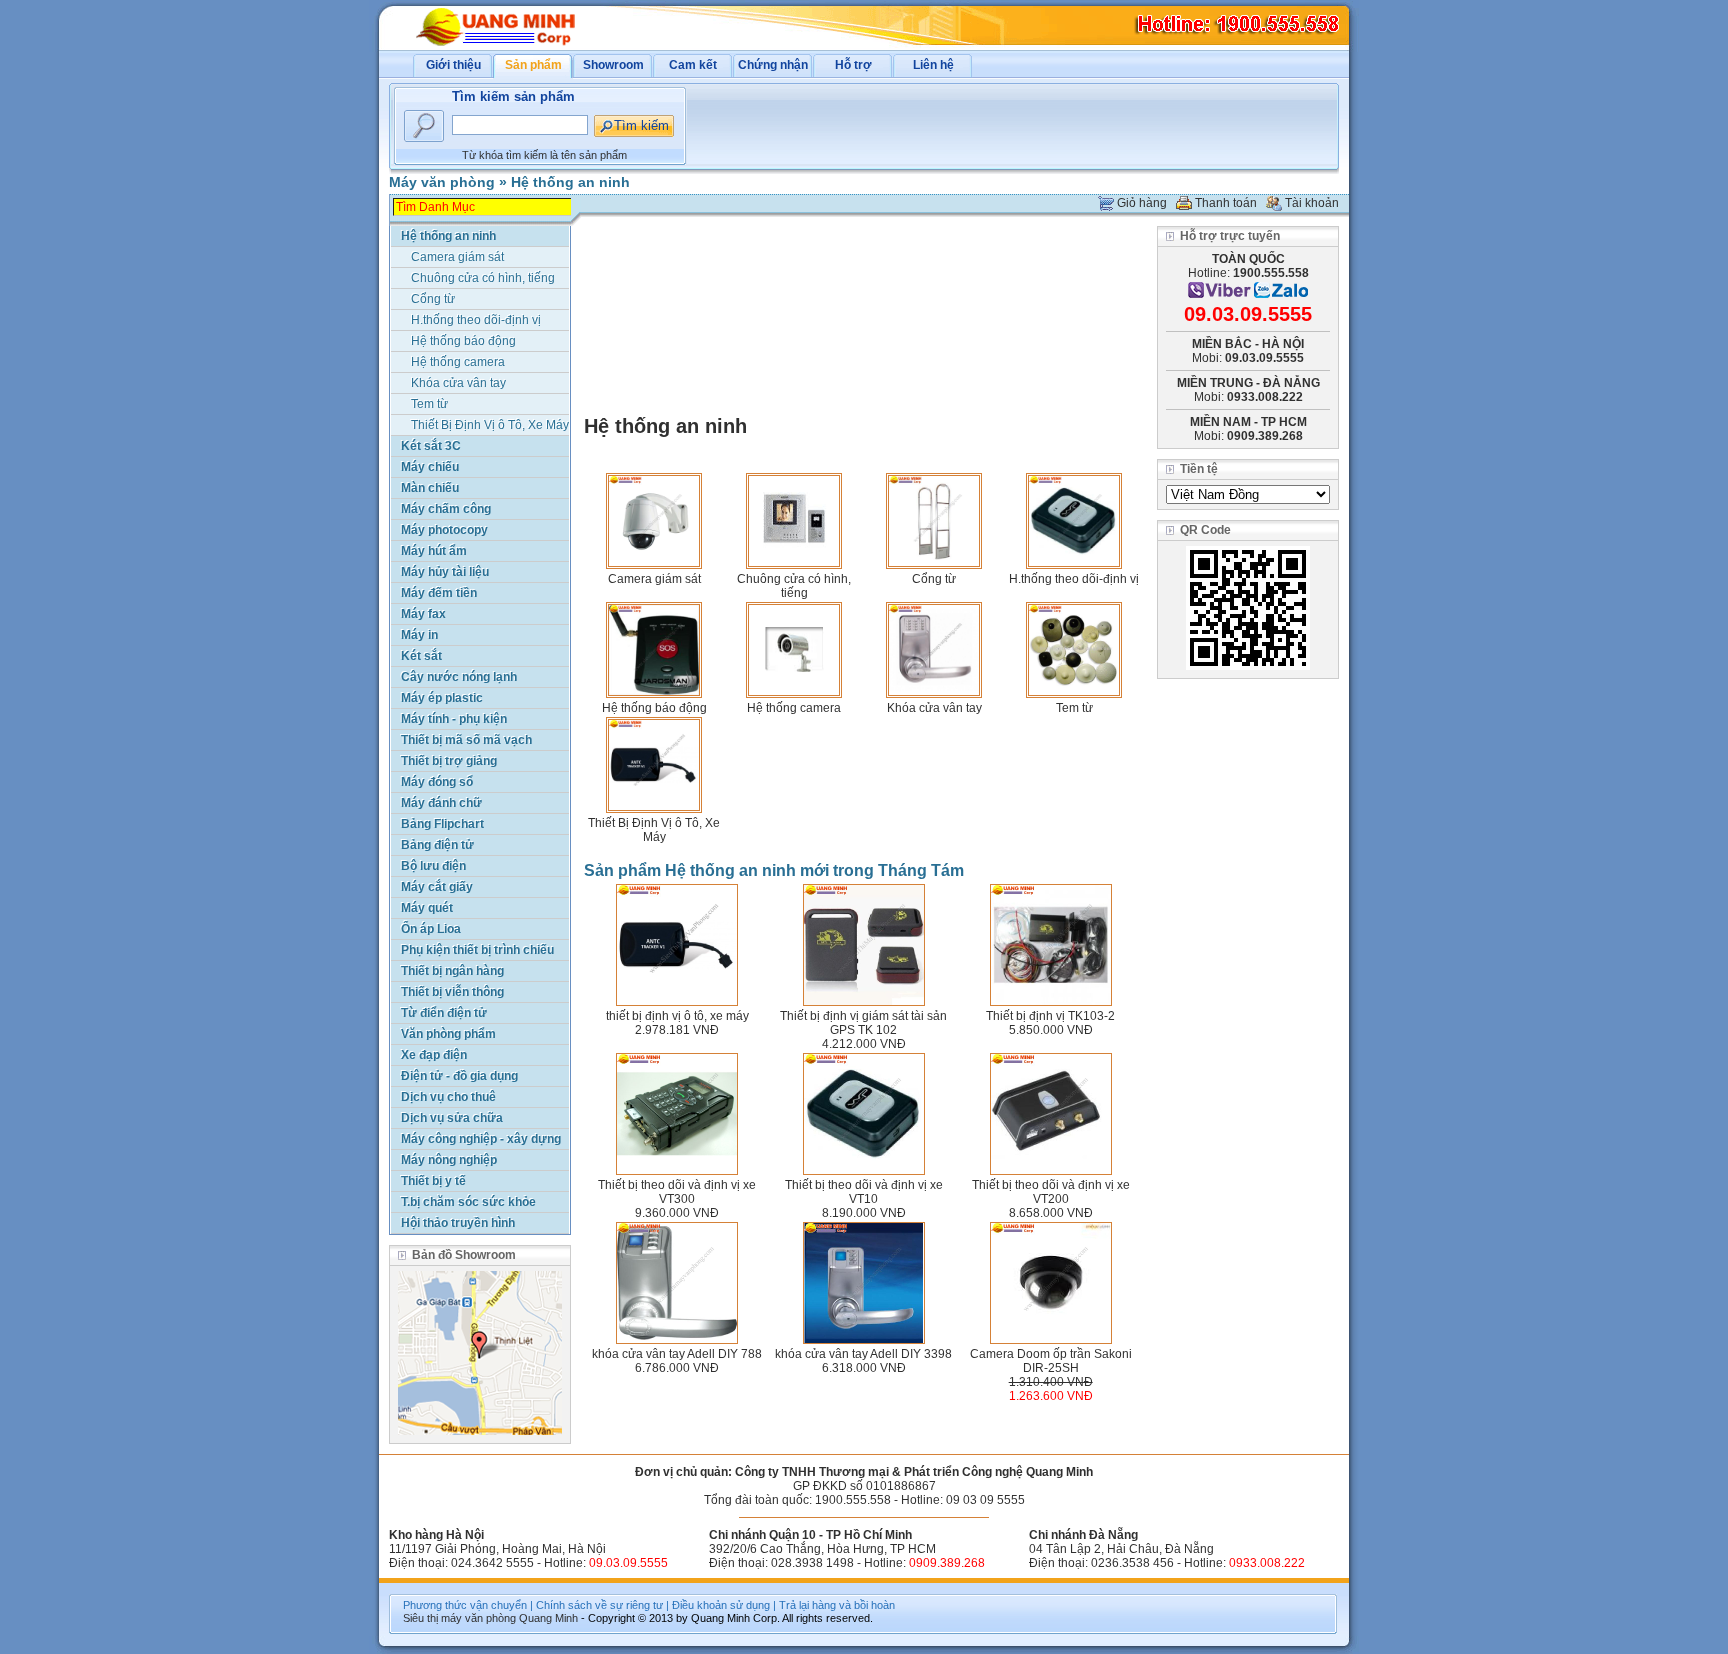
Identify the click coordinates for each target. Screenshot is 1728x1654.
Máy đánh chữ (441, 803)
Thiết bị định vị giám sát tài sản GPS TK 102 (863, 1023)
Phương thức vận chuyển (465, 1605)
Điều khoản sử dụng (721, 1605)
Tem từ (1074, 708)
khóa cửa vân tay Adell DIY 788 (677, 1354)
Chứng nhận (773, 65)
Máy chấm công (446, 509)
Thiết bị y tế (433, 1181)
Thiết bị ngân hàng (452, 971)
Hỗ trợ (853, 65)
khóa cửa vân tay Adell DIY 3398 (863, 1354)
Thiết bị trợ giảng (449, 761)
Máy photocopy (444, 530)
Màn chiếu (430, 488)
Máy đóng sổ (437, 782)
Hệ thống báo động (654, 708)
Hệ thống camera (794, 708)
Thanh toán (1226, 203)
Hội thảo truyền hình (458, 1223)
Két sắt (421, 656)
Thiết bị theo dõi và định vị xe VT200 (1051, 1192)
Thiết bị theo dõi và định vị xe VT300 (677, 1192)
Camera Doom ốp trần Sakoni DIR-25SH (1051, 1361)
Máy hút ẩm (434, 551)
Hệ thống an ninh (570, 182)
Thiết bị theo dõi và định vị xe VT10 (864, 1192)
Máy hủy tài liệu (445, 572)
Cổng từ (934, 579)
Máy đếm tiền (439, 593)
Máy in (419, 635)
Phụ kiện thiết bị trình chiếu (477, 950)
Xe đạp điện (434, 1055)
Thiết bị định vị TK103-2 (1050, 1016)
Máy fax (423, 614)
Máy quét (427, 908)
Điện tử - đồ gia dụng (459, 1076)
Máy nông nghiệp (449, 1160)
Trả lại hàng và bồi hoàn (837, 1605)
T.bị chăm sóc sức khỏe (468, 1202)
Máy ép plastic (442, 698)
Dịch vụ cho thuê (448, 1097)
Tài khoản (1312, 203)
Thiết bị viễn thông (452, 992)
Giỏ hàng (1142, 203)
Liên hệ (933, 65)
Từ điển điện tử (444, 1013)
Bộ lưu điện (433, 866)
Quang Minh (548, 1618)
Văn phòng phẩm (448, 1034)
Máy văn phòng (442, 182)
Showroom (613, 65)
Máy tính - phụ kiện (454, 719)
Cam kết (693, 65)
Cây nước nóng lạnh (459, 677)
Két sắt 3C (431, 446)
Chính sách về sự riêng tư (599, 1605)
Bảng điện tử (437, 845)
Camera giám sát (654, 579)
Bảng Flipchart (442, 824)
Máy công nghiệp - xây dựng (481, 1139)
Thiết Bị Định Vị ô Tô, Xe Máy (654, 830)
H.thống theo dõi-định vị (1074, 579)
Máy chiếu (430, 467)
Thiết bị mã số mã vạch (466, 740)
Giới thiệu (453, 65)
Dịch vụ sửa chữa (452, 1118)
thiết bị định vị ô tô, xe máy (677, 1016)
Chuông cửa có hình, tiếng (794, 586)
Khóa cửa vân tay (934, 708)
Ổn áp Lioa (431, 929)
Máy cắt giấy (437, 887)
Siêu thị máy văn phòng (459, 1618)
